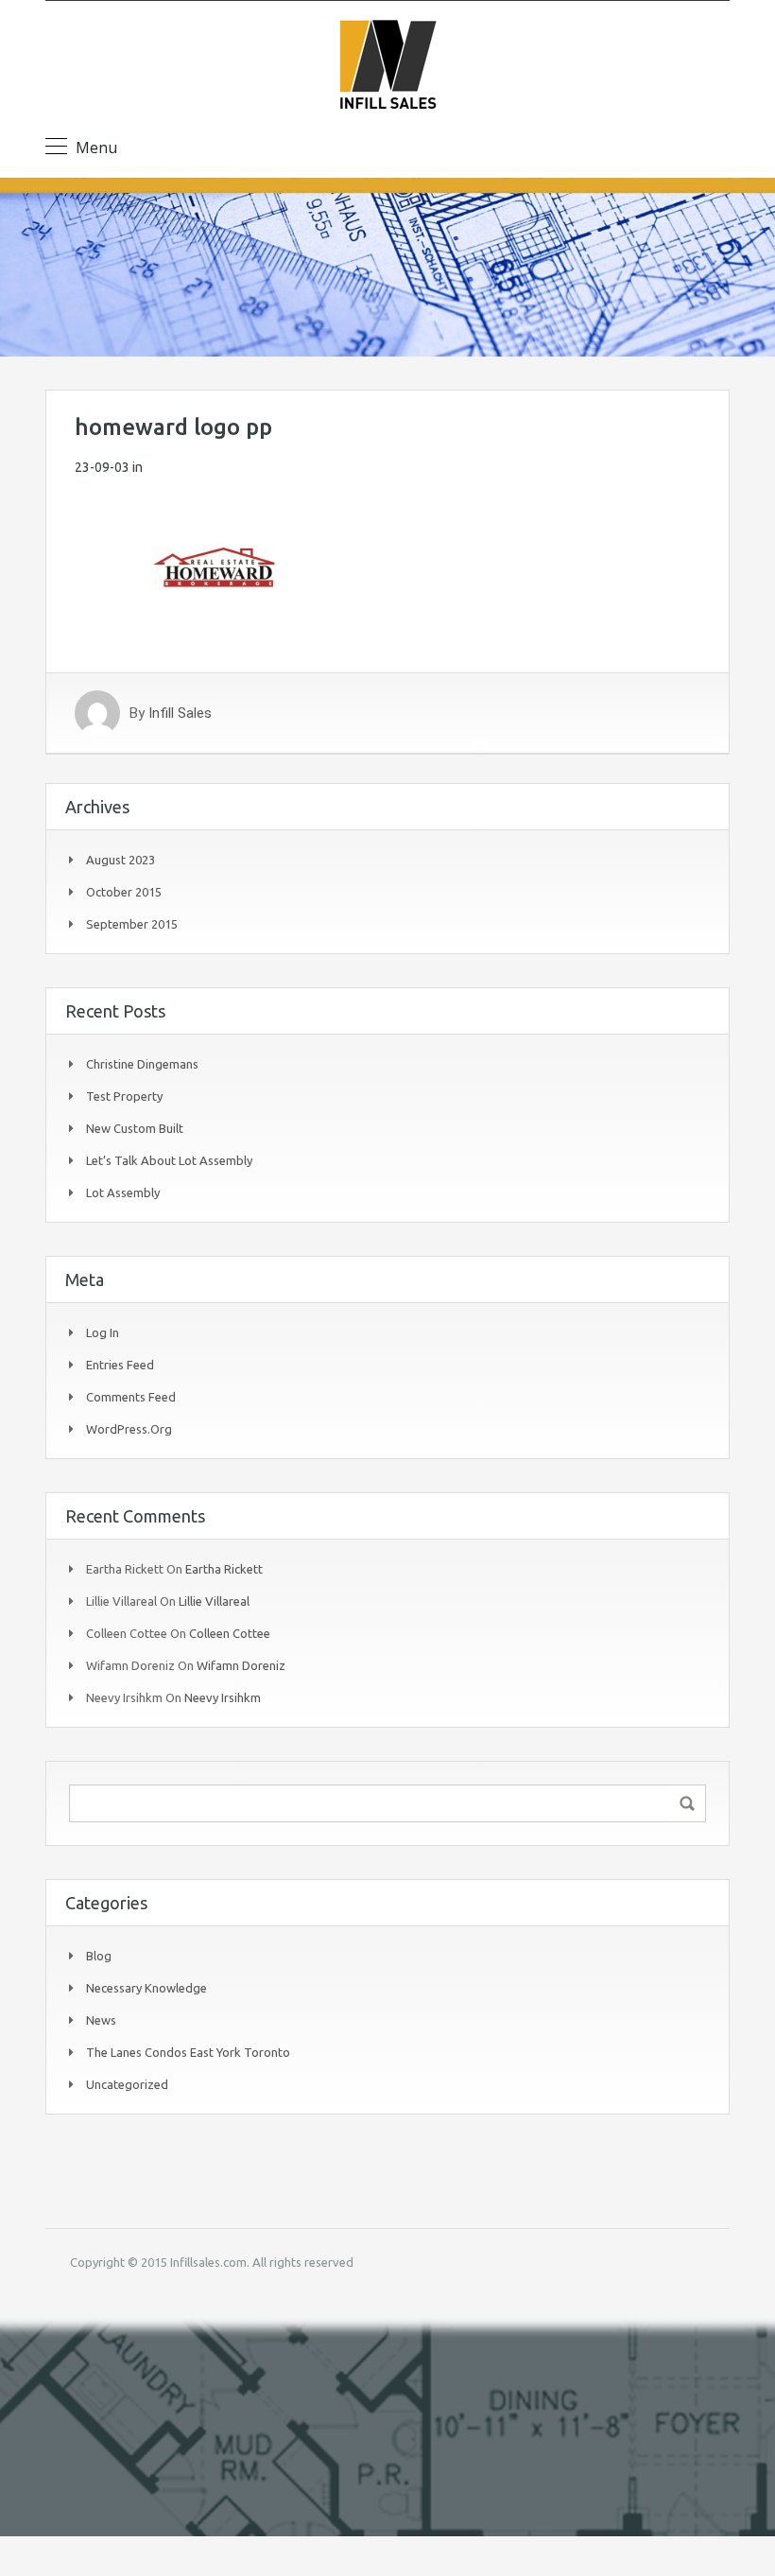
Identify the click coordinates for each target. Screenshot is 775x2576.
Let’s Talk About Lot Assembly (169, 1160)
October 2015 (124, 892)
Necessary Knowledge (146, 1988)
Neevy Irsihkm (223, 1697)
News (101, 2020)
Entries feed (120, 1365)
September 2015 (132, 924)
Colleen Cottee (230, 1633)
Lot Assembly (123, 1192)
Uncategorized (127, 2084)
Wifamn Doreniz (241, 1665)
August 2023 (121, 860)
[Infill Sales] (387, 67)
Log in (103, 1332)
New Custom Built (135, 1128)
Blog (99, 1956)
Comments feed (131, 1397)
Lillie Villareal (214, 1601)
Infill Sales (180, 713)
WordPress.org (129, 1429)
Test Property (124, 1096)
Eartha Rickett (224, 1569)
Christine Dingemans (142, 1064)
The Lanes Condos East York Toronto (188, 2052)
